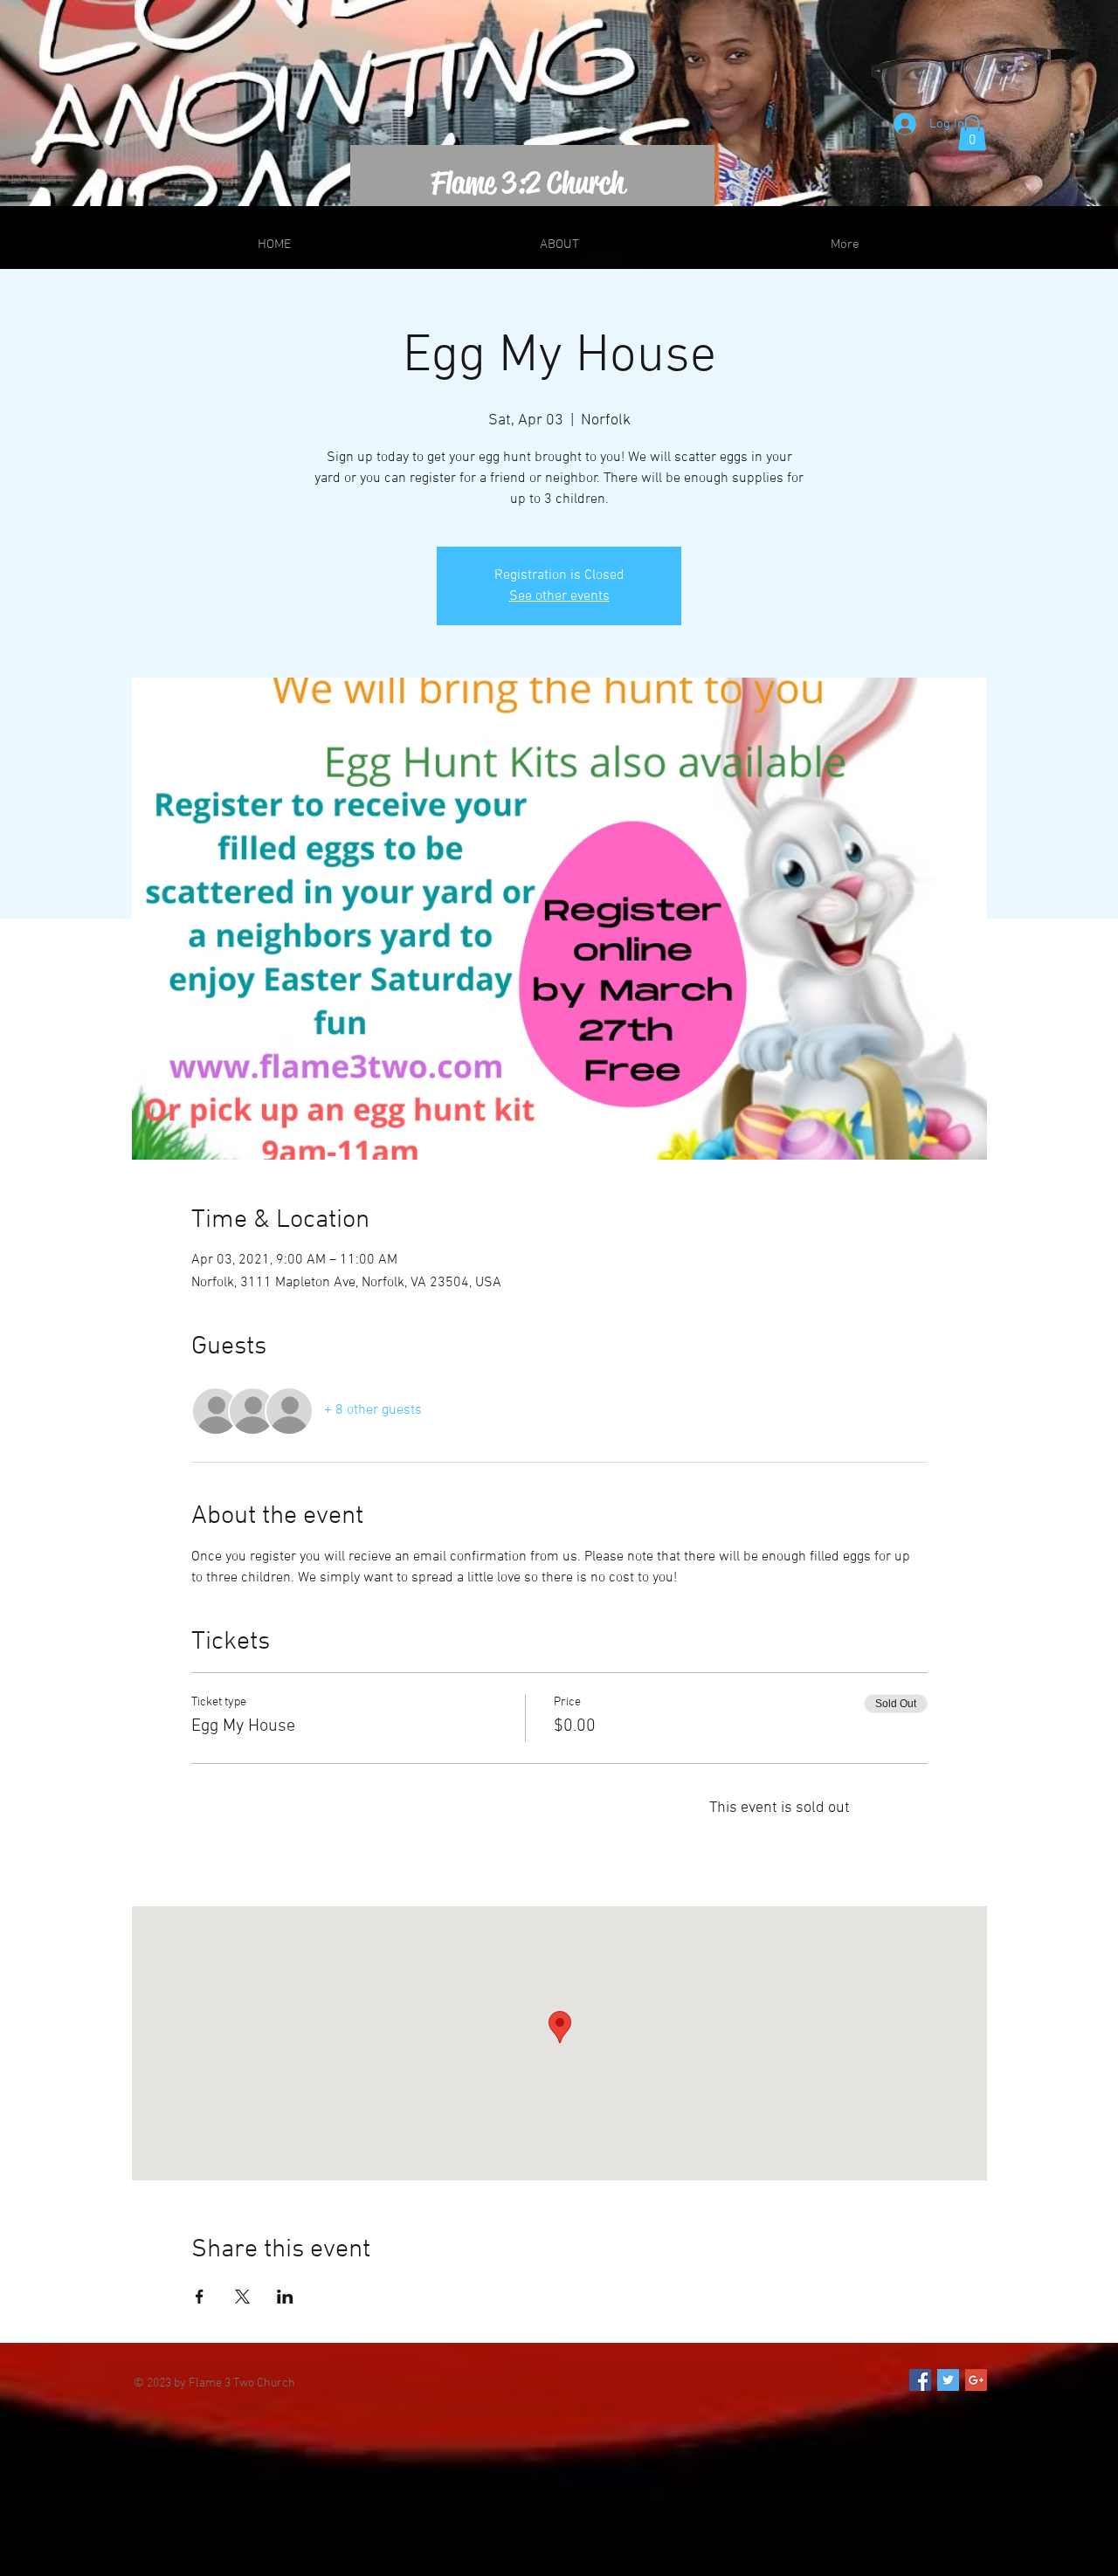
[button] (972, 133)
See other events (559, 596)
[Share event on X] (242, 2297)
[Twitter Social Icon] (948, 2380)
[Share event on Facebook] (200, 2297)
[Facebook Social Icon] (920, 2380)
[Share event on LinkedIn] (285, 2297)
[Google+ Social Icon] (976, 2380)
